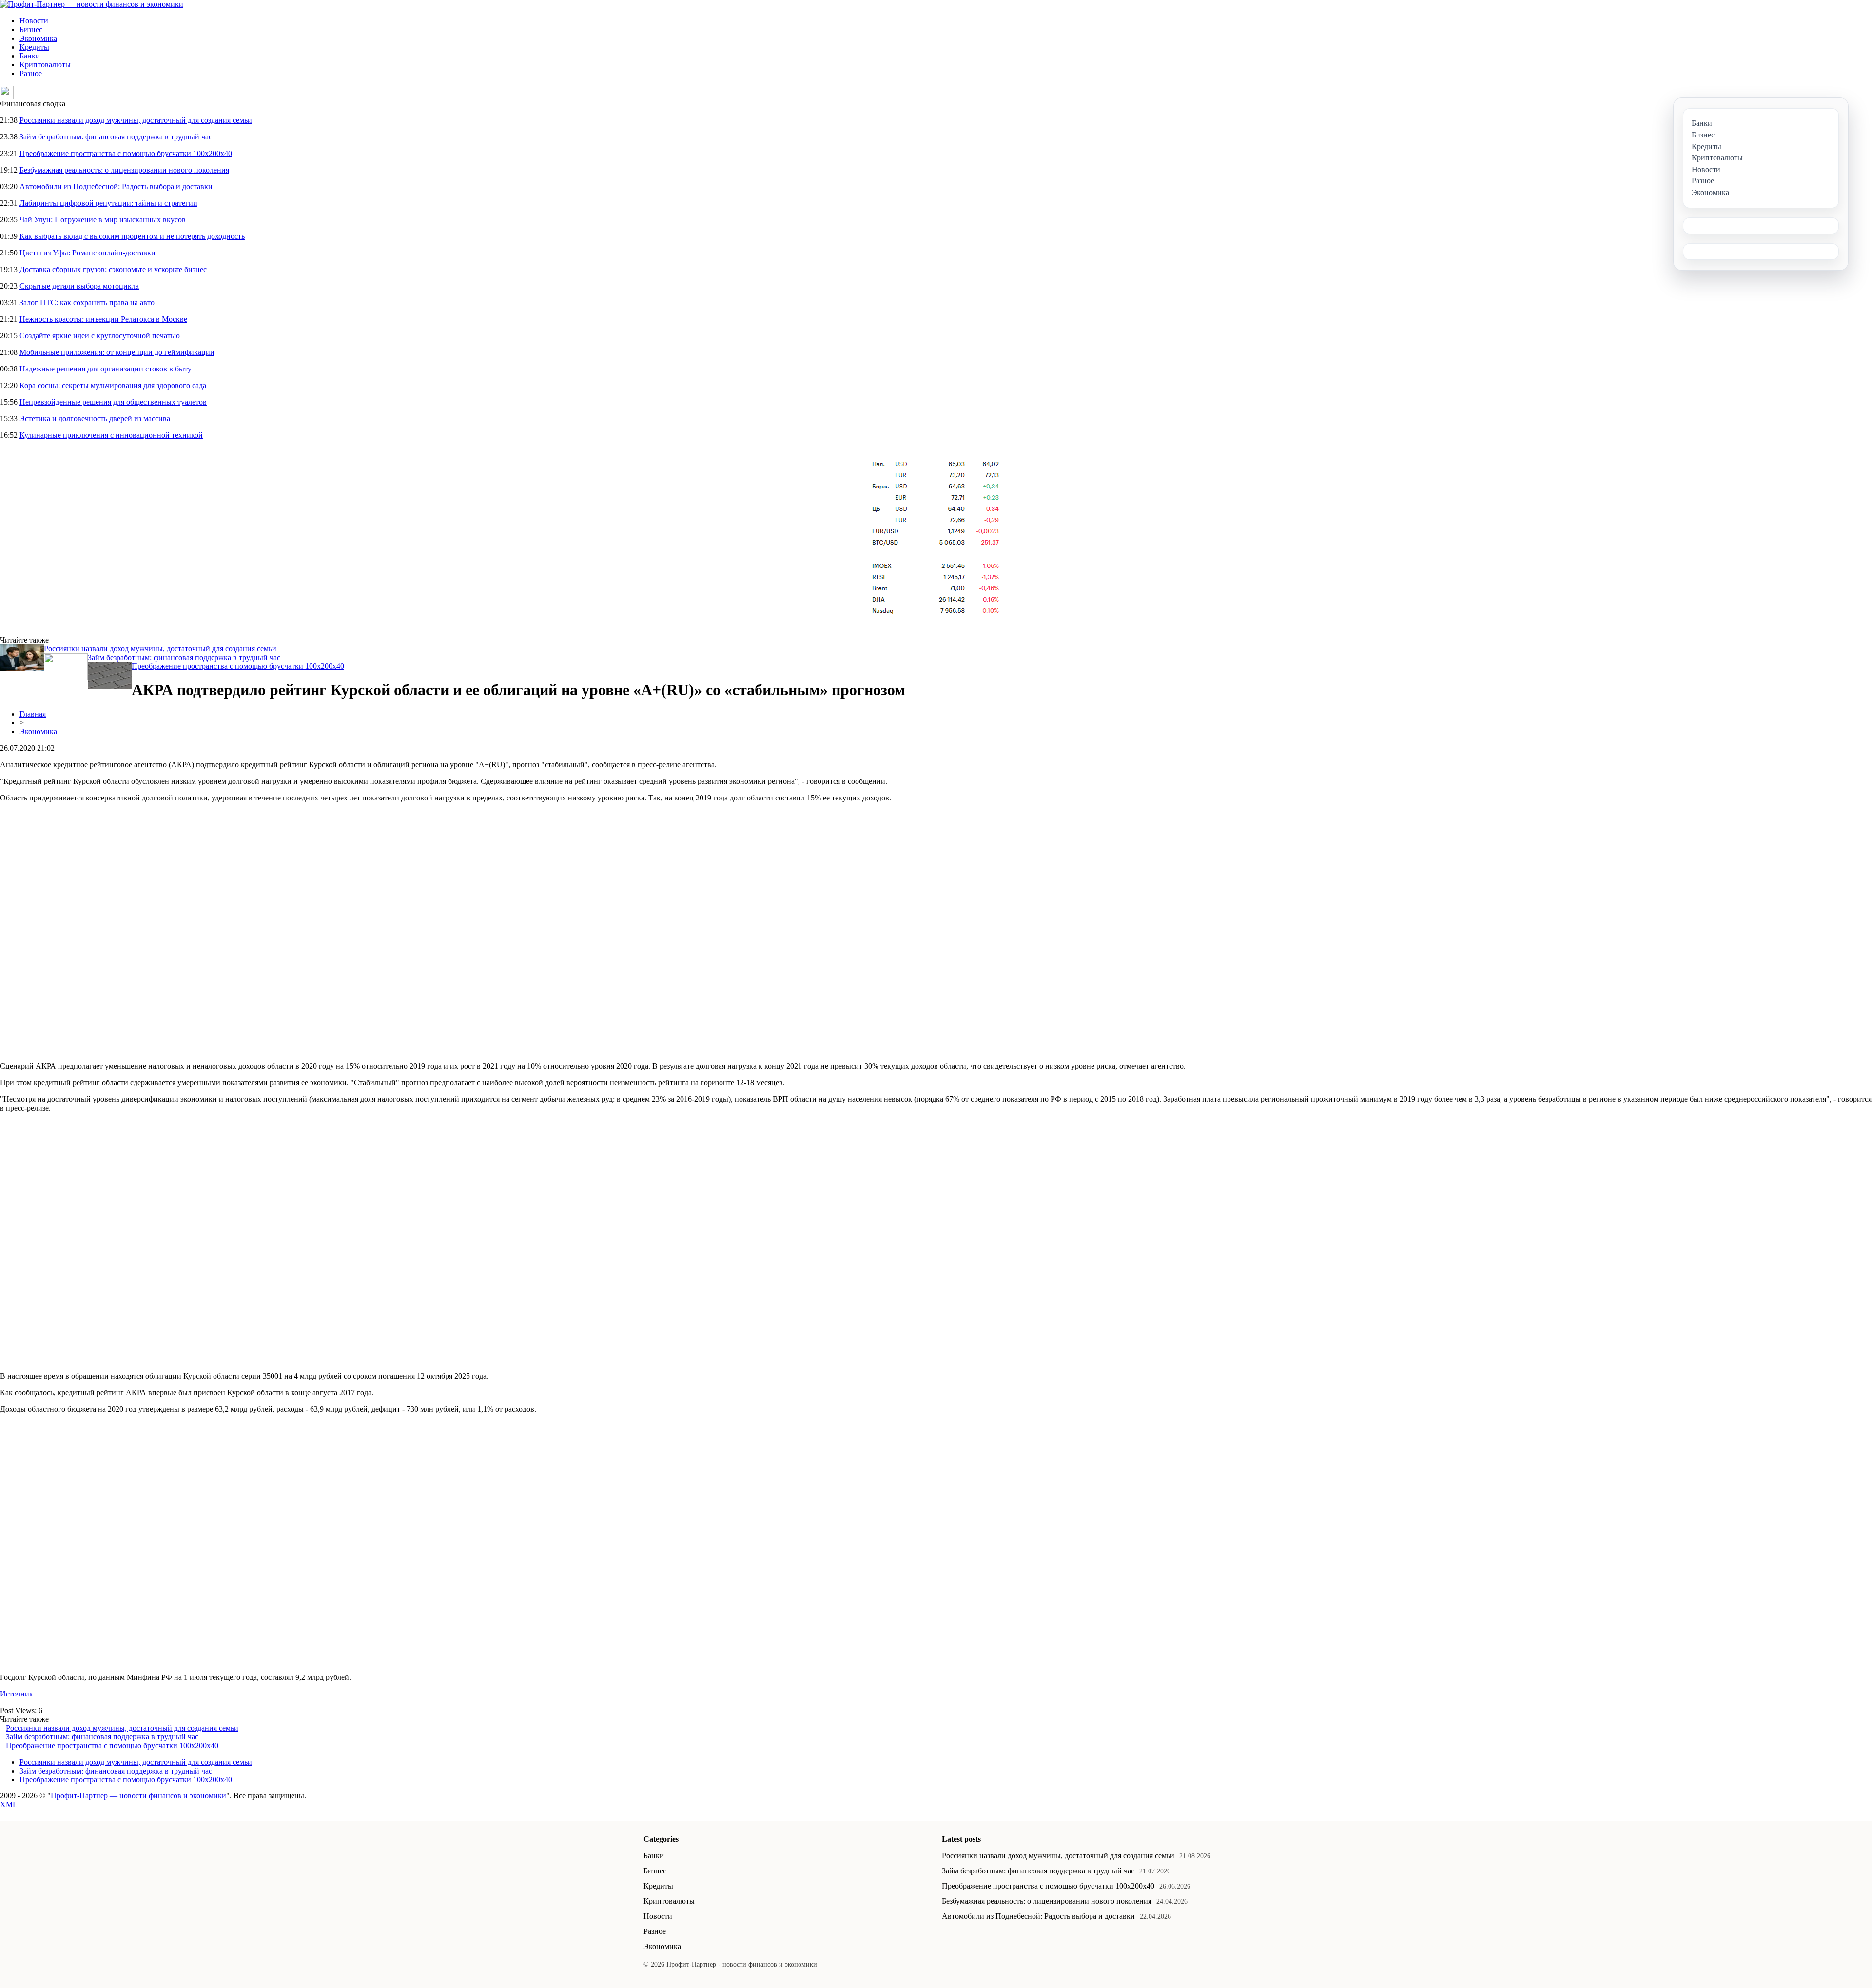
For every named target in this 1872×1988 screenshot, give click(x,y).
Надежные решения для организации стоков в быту (106, 369)
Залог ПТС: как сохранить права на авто (87, 302)
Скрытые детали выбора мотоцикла (79, 286)
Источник (17, 1694)
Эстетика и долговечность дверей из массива (95, 419)
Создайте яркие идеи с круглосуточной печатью (100, 336)
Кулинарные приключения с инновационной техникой (111, 435)
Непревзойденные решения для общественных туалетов (113, 402)
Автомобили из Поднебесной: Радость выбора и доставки (116, 186)
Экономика (38, 38)
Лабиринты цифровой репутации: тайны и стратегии (108, 203)
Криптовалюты (45, 65)
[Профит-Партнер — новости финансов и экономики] (92, 4)
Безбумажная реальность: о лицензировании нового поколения (124, 170)
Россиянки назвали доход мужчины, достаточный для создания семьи (136, 120)
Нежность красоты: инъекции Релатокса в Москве (103, 319)
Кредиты (34, 47)
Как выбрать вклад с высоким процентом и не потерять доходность (132, 236)
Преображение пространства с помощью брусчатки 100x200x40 (126, 153)
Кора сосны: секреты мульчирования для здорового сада (113, 385)
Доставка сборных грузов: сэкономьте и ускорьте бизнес (113, 269)
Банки (30, 56)
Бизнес (31, 29)
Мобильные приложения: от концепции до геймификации (117, 352)
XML (9, 1804)
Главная (33, 714)
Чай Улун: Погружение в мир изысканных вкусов (103, 220)
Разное (31, 73)
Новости (34, 21)
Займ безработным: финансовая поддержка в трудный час (116, 137)
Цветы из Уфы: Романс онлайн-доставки (88, 253)
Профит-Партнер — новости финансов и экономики (138, 1796)
